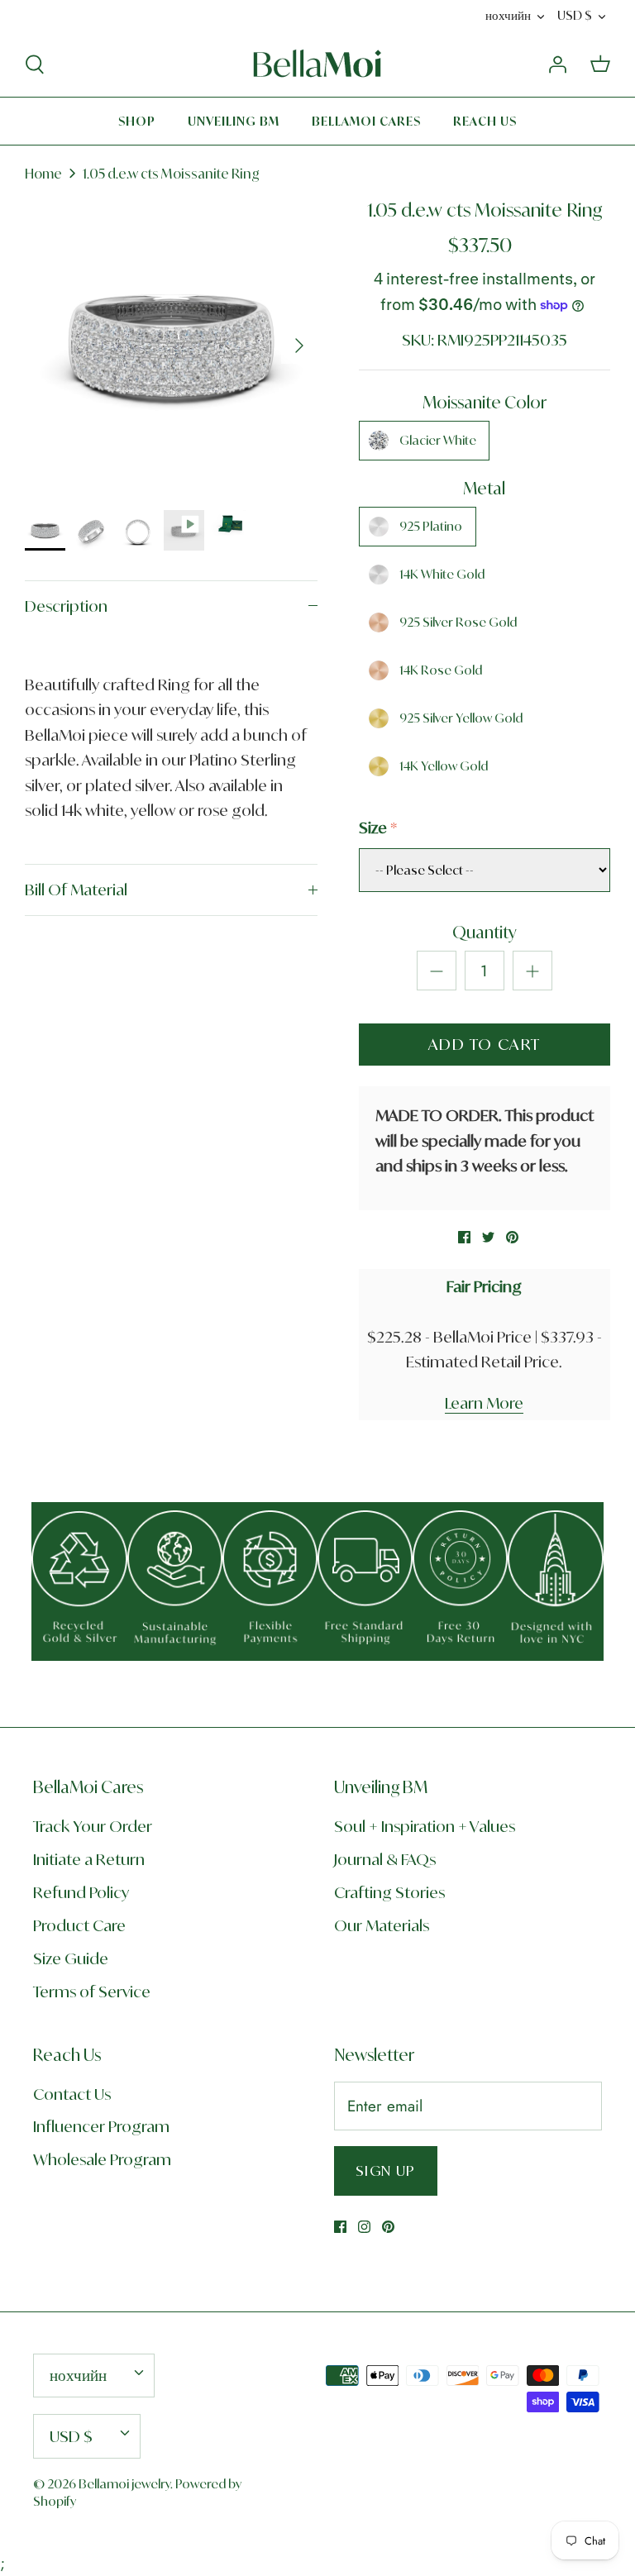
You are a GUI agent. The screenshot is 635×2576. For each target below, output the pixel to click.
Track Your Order (93, 1826)
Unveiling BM (234, 121)
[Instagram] (364, 2227)
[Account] (557, 63)
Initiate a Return (89, 1859)
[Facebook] (340, 2227)
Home (43, 174)
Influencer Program (101, 2126)
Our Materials (382, 1925)
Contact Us (72, 2094)
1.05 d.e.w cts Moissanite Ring (171, 174)
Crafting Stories (389, 1892)
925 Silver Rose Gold (458, 622)
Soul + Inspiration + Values (425, 1826)
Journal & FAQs (385, 1859)
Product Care (79, 1925)
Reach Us (485, 121)
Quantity (485, 932)
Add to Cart (485, 1044)
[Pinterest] (388, 2227)
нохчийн (508, 15)
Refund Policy (81, 1892)
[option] (171, 346)
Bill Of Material (76, 890)
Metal (484, 488)
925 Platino (431, 526)
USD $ (575, 15)
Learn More (484, 1403)
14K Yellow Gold (444, 766)
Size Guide (71, 1958)
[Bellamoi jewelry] (317, 64)
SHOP (137, 121)
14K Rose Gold (441, 670)
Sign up (386, 2171)
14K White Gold (442, 574)
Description (66, 606)
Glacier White (438, 440)
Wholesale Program (102, 2159)
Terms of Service (92, 1992)
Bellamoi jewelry (124, 2484)
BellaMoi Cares (366, 121)
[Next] (299, 346)
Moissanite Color (485, 402)
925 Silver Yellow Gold (461, 718)
